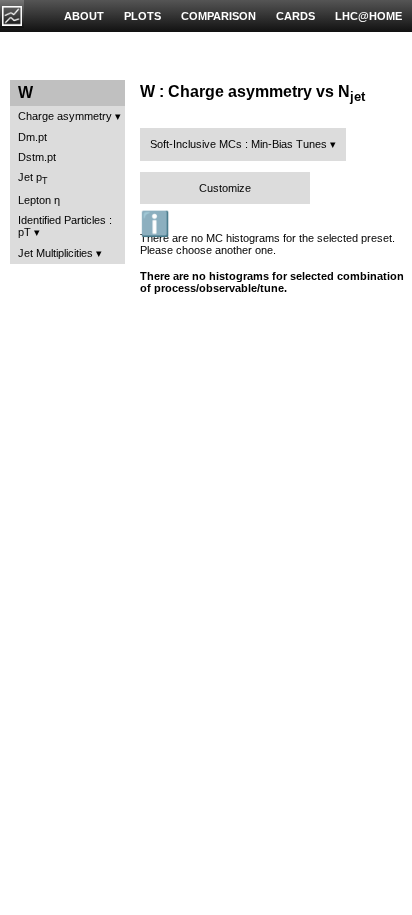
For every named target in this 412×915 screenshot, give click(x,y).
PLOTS (142, 16)
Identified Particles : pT (65, 226)
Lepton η (39, 200)
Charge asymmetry (65, 116)
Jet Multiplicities (55, 253)
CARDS (295, 16)
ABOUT (84, 16)
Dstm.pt (37, 157)
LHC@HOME (368, 16)
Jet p (33, 178)
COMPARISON (218, 16)
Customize (225, 188)
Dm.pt (32, 137)
